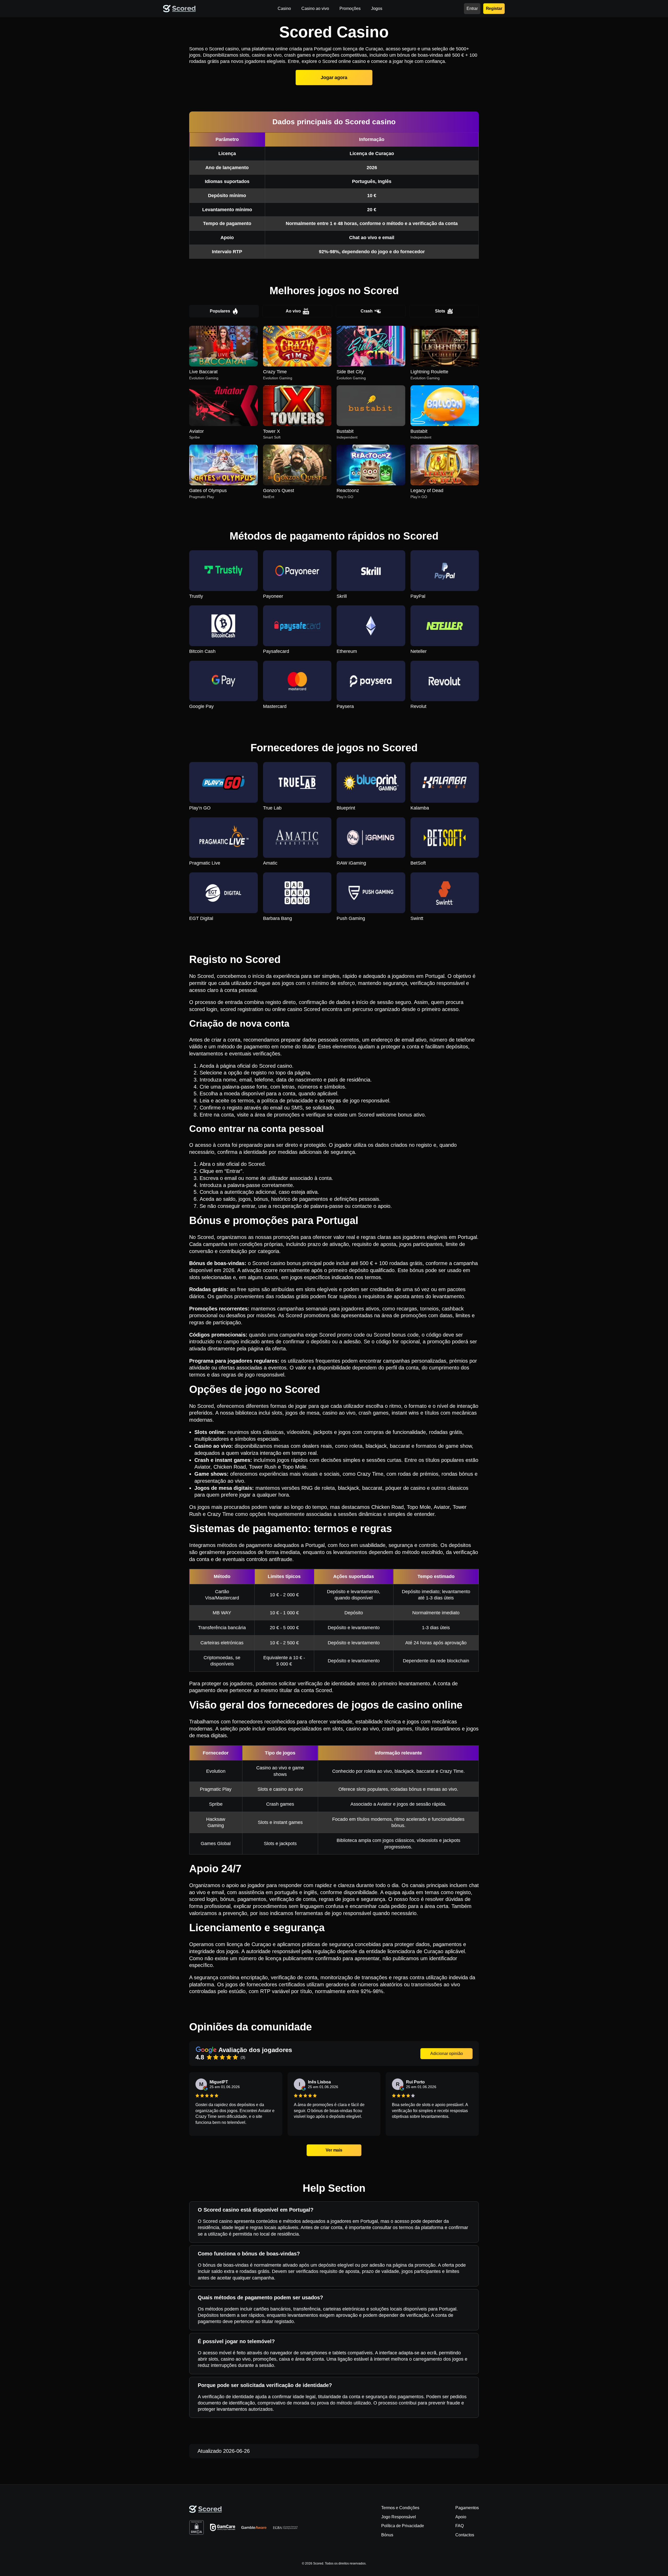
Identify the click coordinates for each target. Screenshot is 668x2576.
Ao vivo (293, 311)
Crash (367, 311)
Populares (220, 311)
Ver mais (334, 2150)
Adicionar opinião (447, 2054)
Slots (440, 311)
